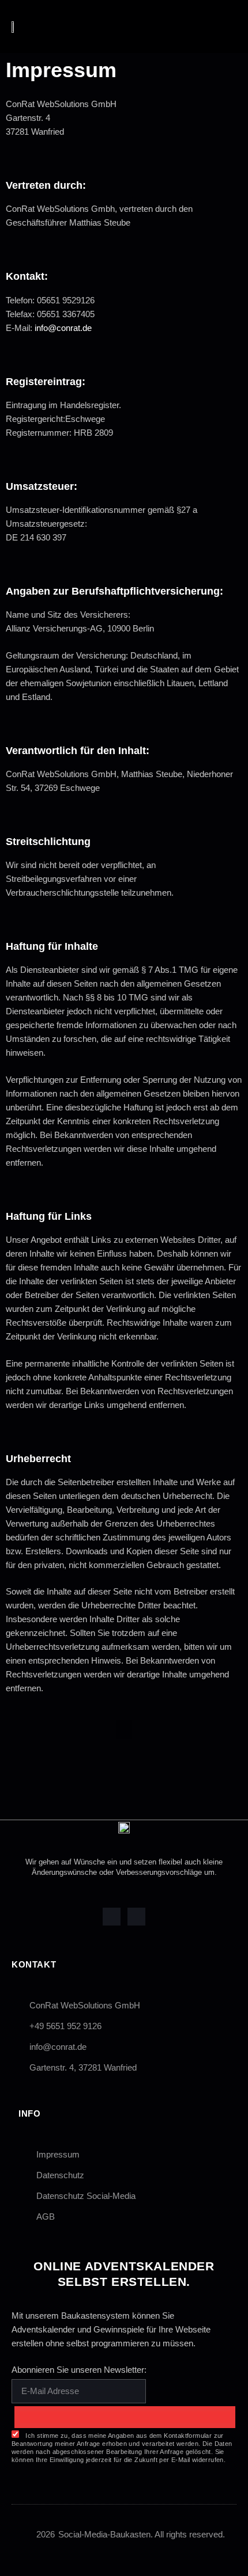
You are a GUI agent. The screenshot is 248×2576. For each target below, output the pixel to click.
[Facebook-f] (112, 1917)
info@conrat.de (63, 328)
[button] (196, 26)
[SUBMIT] (125, 2417)
